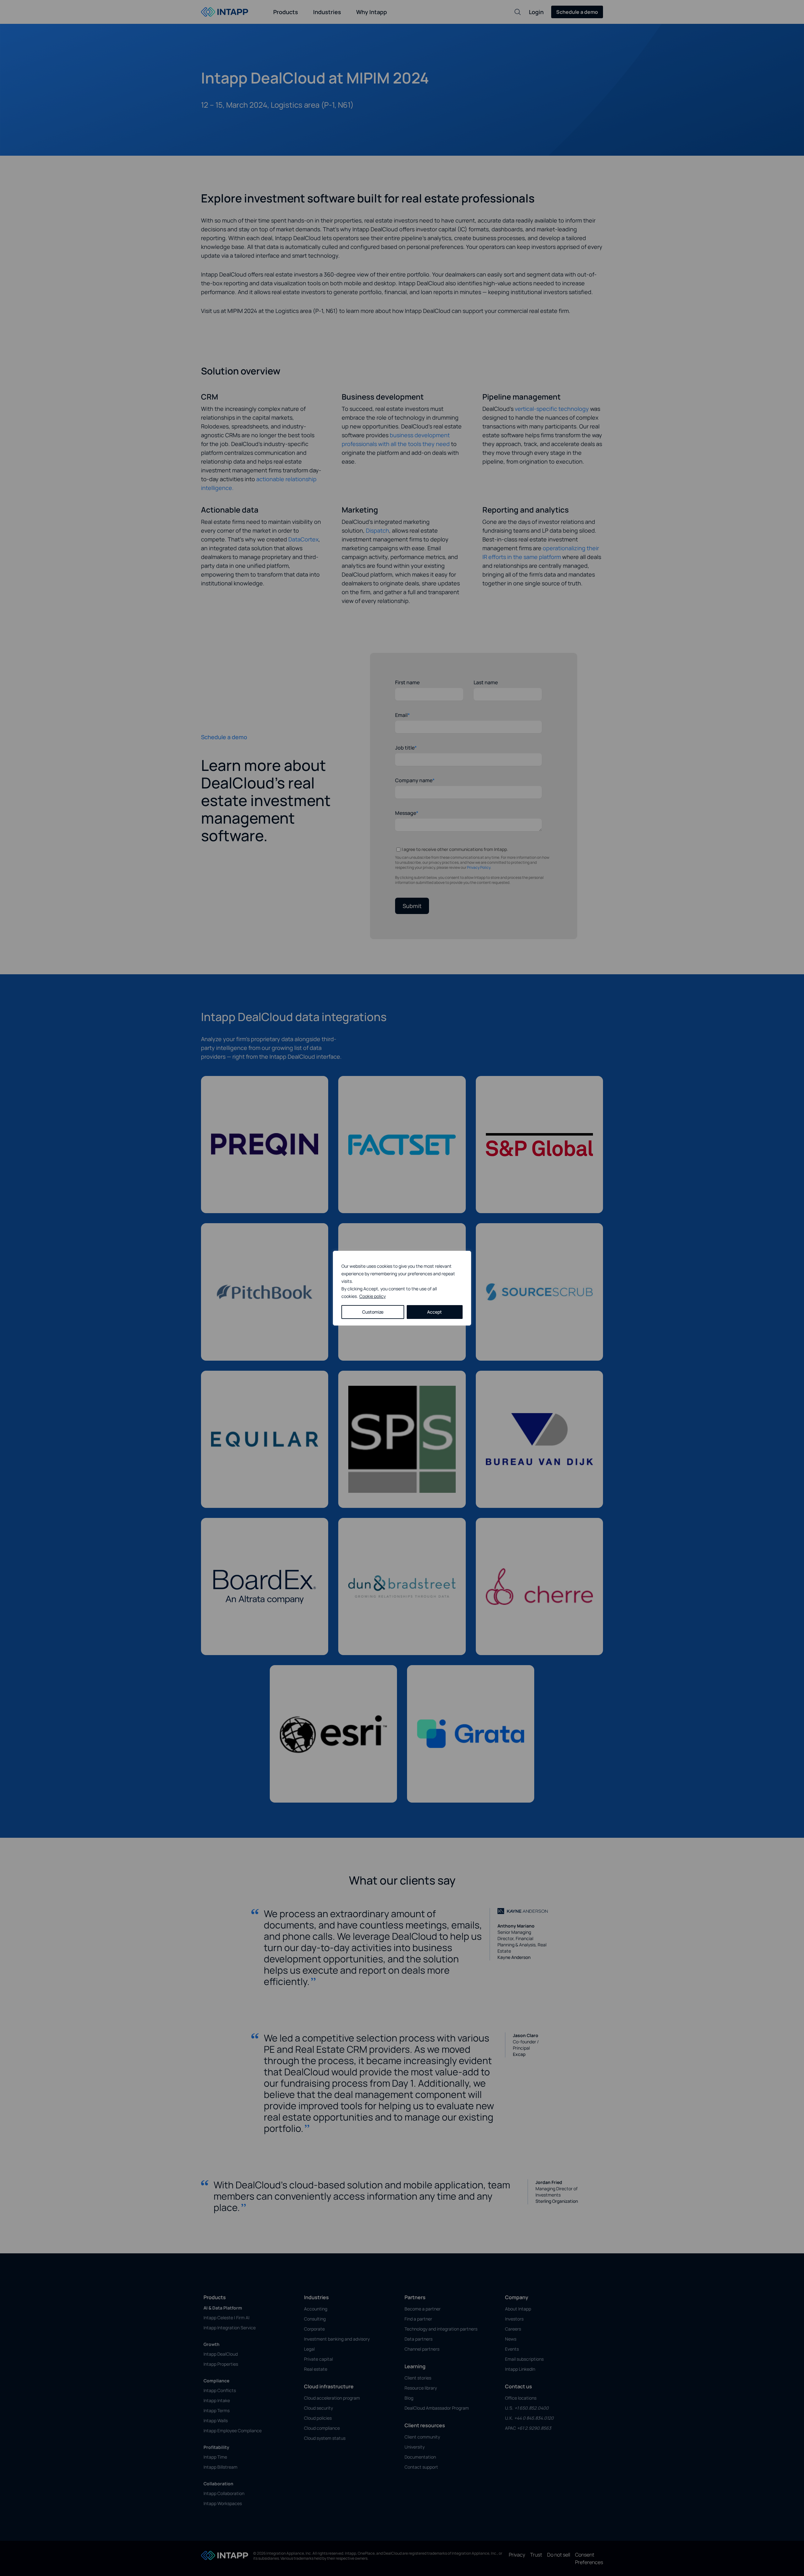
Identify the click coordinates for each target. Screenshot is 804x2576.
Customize (373, 1312)
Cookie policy (372, 1296)
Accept (435, 1312)
